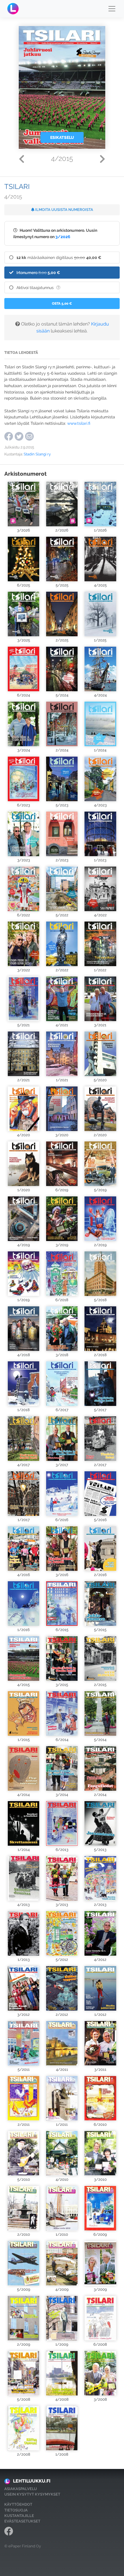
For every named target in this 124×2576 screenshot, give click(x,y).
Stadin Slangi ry (37, 454)
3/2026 (63, 237)
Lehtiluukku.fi (32, 2481)
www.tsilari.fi (78, 423)
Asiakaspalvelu (21, 2489)
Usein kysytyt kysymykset (32, 2494)
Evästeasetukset (22, 2521)
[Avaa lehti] (24, 504)
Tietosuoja (16, 2510)
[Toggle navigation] (112, 9)
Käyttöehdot (18, 2504)
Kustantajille (19, 2516)
